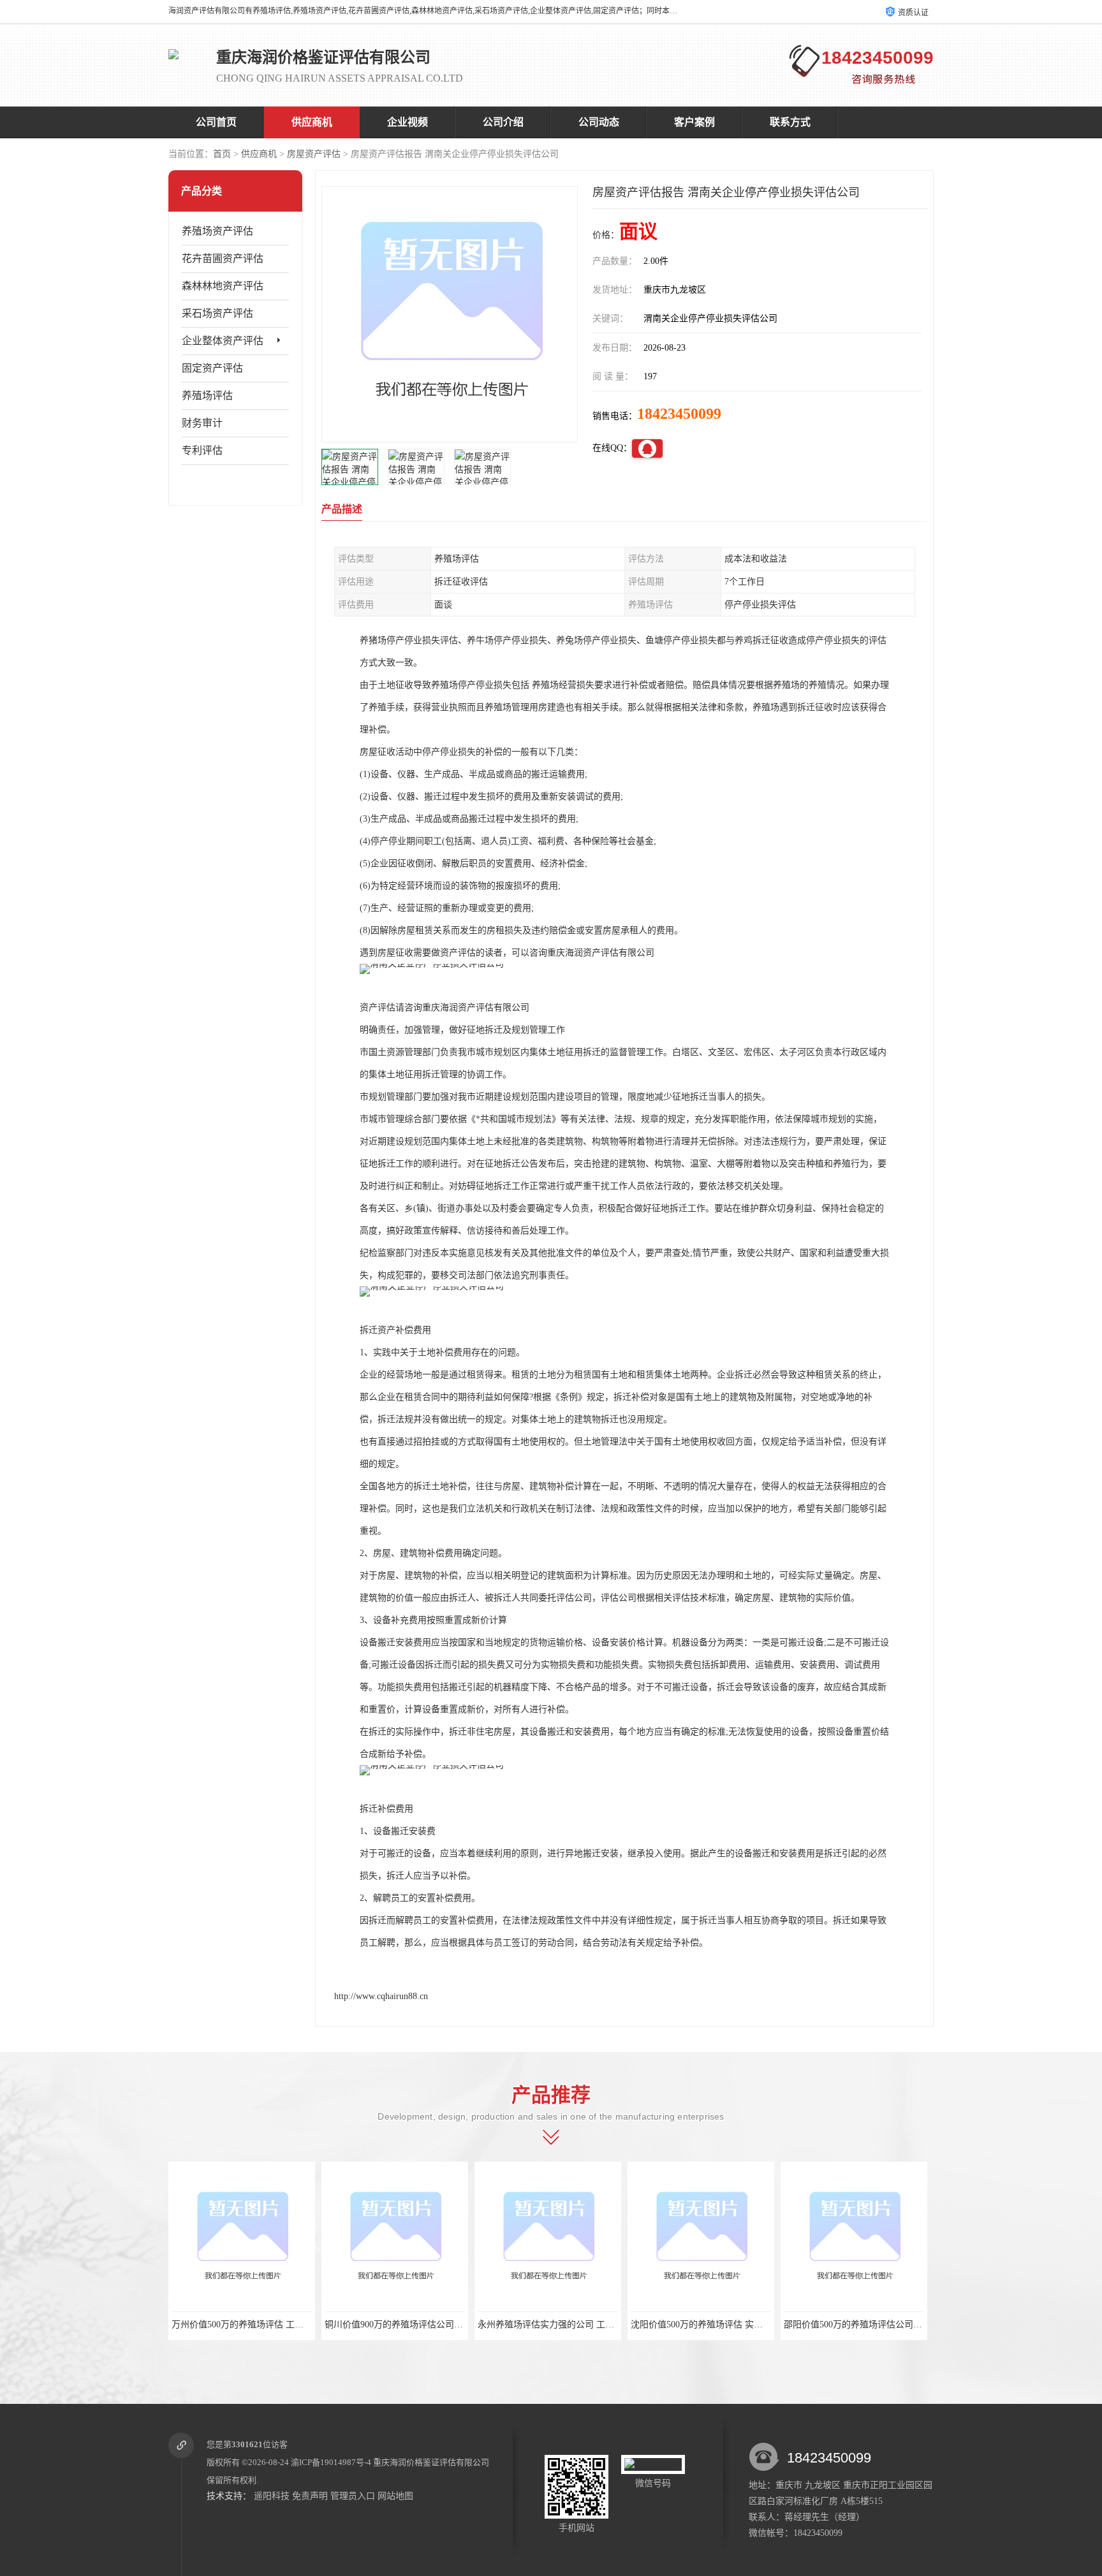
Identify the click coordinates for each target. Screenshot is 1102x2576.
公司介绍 (503, 122)
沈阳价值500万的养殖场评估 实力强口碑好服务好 (728, 2325)
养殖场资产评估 (217, 231)
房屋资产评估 (314, 154)
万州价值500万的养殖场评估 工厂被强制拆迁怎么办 (273, 2325)
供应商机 (312, 122)
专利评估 (202, 450)
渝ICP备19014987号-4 (331, 2462)
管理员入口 (353, 2496)
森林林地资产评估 (223, 286)
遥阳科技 (272, 2496)
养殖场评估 (207, 396)
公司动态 (599, 122)
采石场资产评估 (217, 313)
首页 (222, 154)
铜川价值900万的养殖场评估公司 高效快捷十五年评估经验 (440, 2325)
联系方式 (790, 122)
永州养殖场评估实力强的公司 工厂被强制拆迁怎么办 (582, 2325)
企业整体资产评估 (223, 341)
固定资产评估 (212, 368)
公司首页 (216, 122)
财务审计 (202, 423)
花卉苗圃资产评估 (223, 258)
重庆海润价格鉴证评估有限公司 (431, 2462)
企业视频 (408, 122)
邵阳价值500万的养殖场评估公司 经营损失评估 (877, 2325)
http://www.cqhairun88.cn (381, 1996)
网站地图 (395, 2496)
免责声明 (310, 2496)
